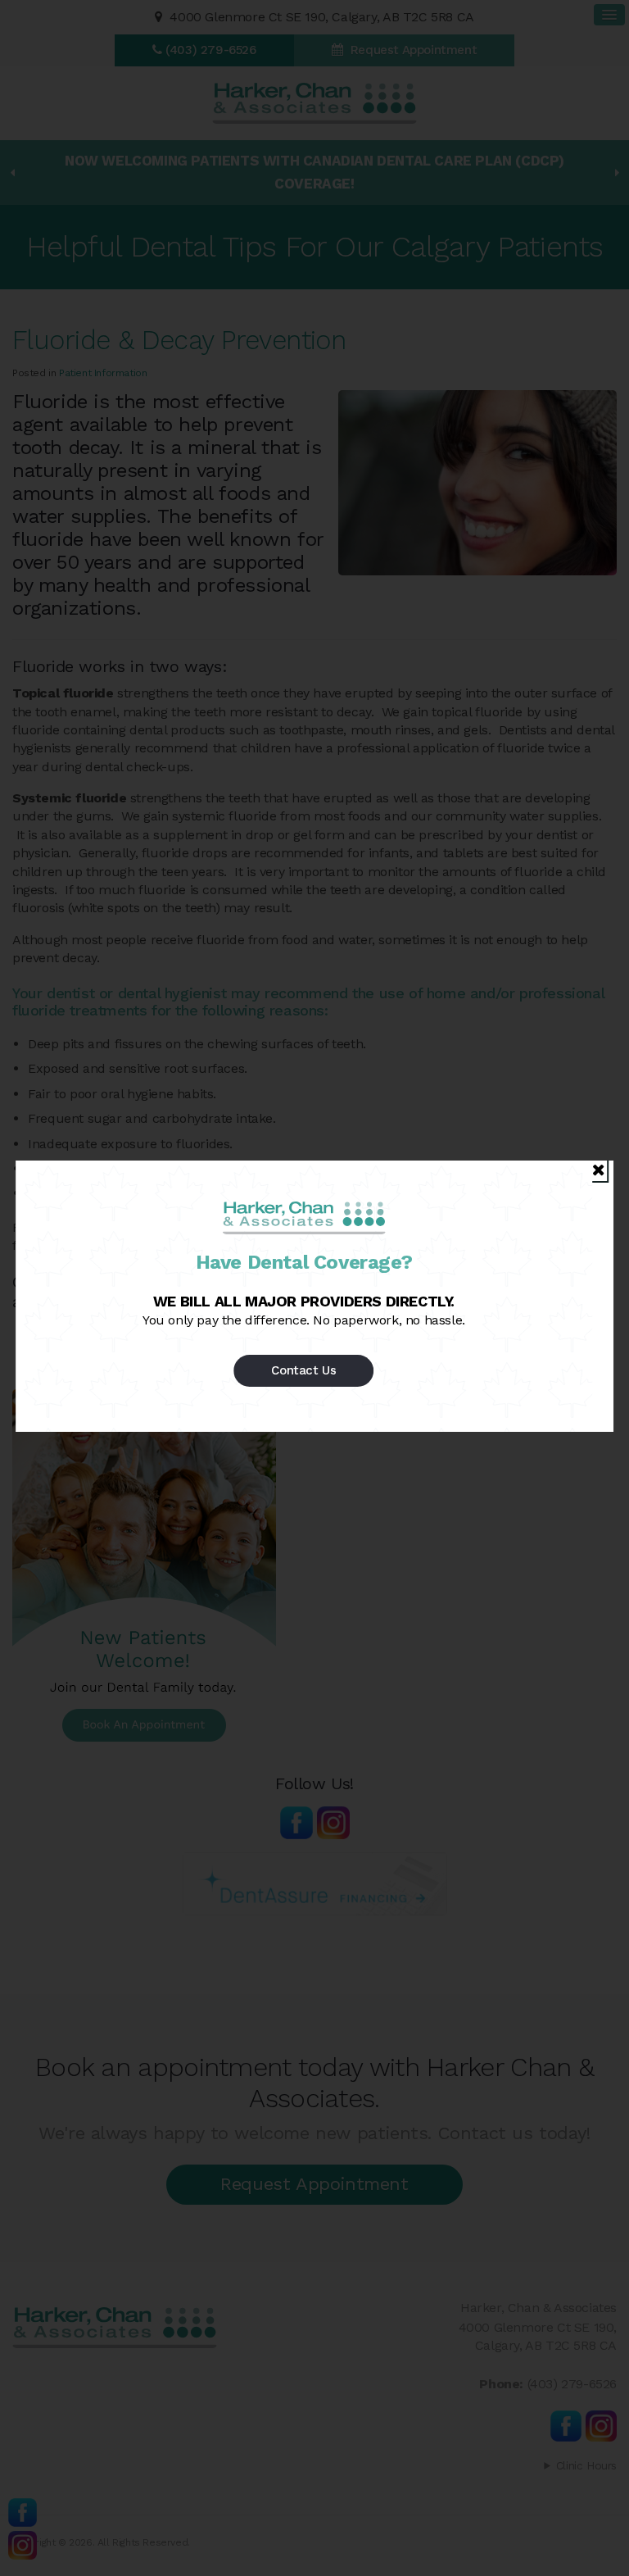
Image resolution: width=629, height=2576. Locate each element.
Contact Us (303, 1370)
